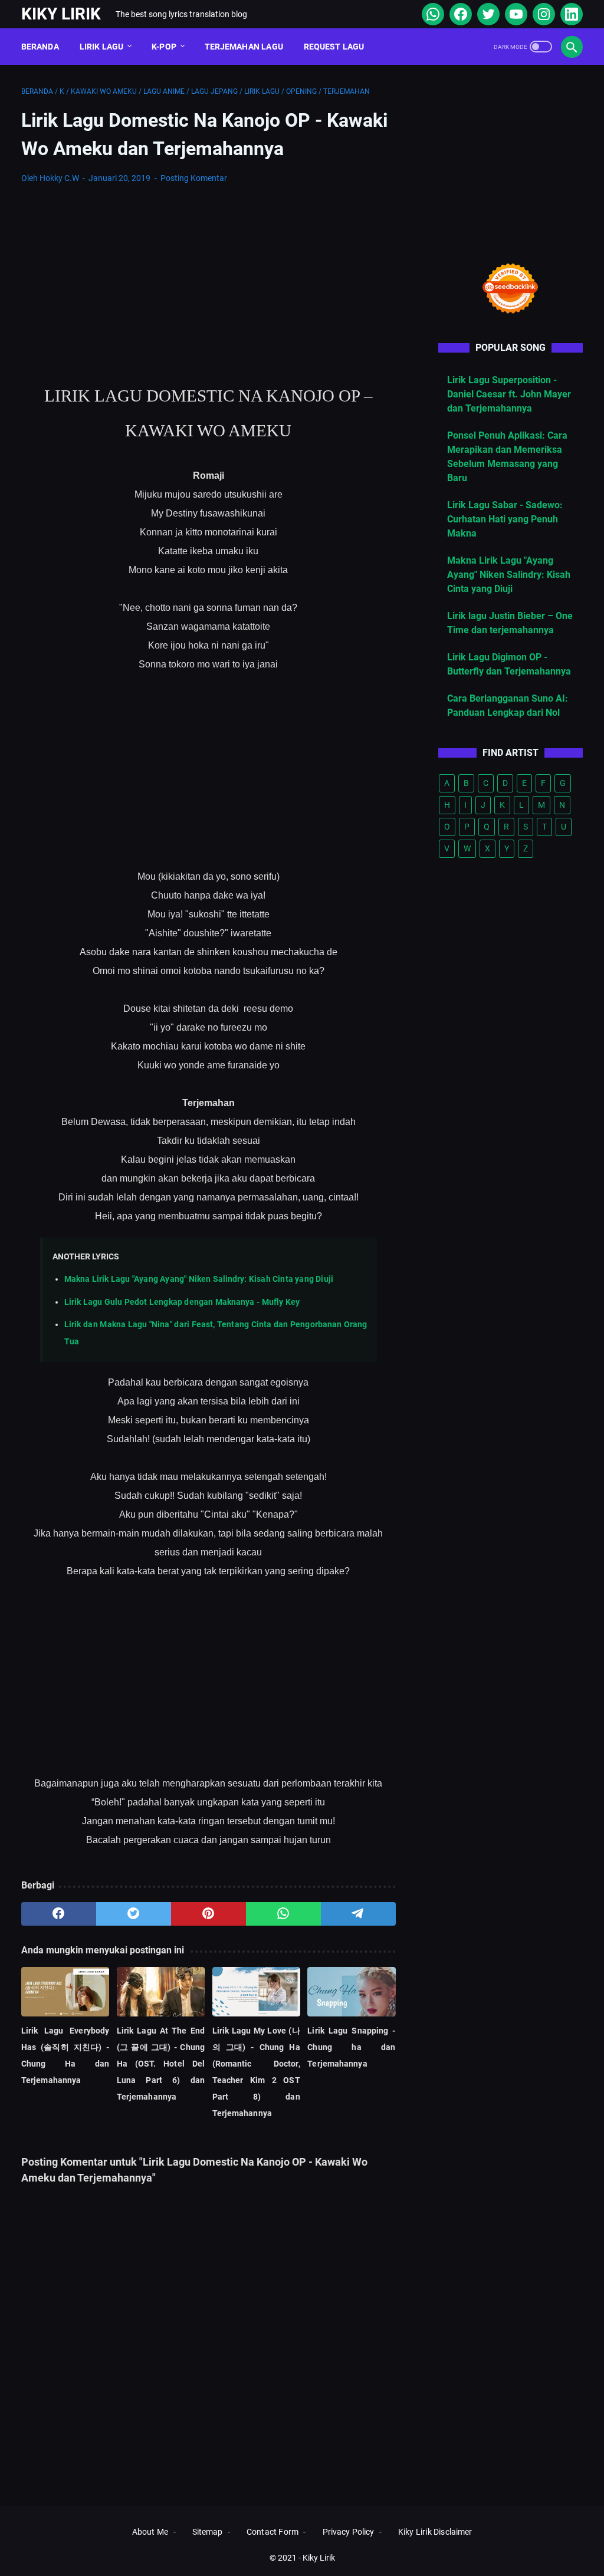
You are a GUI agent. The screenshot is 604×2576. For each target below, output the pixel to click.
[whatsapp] (431, 14)
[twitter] (487, 14)
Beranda (40, 47)
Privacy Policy (349, 2532)
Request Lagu (334, 47)
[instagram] (542, 14)
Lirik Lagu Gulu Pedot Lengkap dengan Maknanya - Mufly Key (182, 1302)
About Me (150, 2532)
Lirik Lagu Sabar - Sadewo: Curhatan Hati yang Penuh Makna (505, 519)
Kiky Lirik (61, 14)
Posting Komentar (194, 178)
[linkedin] (570, 14)
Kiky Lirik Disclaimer (435, 2532)
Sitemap (208, 2532)
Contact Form (273, 2532)
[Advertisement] (209, 282)
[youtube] (515, 14)
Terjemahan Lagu (244, 47)
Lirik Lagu (102, 47)
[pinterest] (209, 1914)
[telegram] (358, 1914)
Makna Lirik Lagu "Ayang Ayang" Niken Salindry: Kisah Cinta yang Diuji (199, 1279)
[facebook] (459, 14)
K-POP (164, 47)
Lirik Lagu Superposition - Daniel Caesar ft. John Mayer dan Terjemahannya (509, 394)
